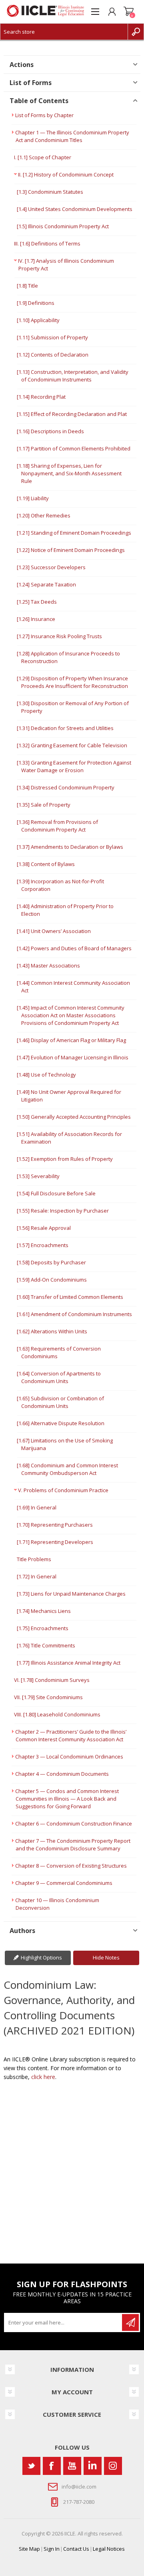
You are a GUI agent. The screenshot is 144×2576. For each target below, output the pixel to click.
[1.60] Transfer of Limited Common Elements (70, 1297)
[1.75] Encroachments (43, 1628)
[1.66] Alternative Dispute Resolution (61, 1423)
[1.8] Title (27, 286)
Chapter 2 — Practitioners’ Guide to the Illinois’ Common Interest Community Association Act (71, 1735)
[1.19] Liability (33, 498)
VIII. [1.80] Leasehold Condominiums (57, 1714)
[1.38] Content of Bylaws (46, 864)
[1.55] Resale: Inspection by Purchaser (63, 1211)
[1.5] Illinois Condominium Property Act (63, 226)
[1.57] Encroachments (43, 1245)
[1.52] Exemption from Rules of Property (65, 1159)
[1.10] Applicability (38, 320)
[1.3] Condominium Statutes (50, 192)
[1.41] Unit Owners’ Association (54, 931)
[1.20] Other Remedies (44, 515)
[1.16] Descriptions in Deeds (50, 431)
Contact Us (76, 2549)
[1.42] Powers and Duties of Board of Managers (74, 948)
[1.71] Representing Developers (55, 1542)
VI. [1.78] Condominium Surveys (52, 1680)
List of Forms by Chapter (44, 115)
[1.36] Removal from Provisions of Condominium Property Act (57, 826)
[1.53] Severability (38, 1176)
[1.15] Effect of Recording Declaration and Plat (72, 414)
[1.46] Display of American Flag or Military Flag (71, 1040)
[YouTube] (72, 2466)
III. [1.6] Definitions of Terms (47, 243)
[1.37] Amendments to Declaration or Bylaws (70, 847)
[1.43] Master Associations (48, 965)
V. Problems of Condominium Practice (63, 1490)
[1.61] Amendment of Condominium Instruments (74, 1314)
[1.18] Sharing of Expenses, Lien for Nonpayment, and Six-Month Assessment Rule (69, 473)
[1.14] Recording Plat (41, 397)
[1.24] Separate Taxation (46, 584)
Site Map (29, 2549)
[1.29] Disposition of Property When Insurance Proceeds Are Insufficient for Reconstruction (72, 682)
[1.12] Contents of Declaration (53, 355)
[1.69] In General (37, 1507)
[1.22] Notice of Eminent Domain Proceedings (71, 550)
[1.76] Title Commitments (46, 1645)
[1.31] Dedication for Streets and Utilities (65, 728)
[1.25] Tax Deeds (37, 602)
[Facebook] (52, 2466)
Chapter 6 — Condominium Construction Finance (74, 1823)
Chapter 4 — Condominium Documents (62, 1774)
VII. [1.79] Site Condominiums (48, 1697)
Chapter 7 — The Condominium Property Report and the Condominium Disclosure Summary (73, 1845)
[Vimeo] (93, 2466)
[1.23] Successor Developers (51, 567)
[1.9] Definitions (36, 303)
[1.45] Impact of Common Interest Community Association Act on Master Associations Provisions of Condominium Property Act (71, 1015)
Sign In (52, 2549)
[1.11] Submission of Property (52, 337)
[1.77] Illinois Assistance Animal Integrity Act (69, 1663)
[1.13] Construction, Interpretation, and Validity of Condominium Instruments (73, 376)
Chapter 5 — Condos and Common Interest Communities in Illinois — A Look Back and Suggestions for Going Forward (67, 1799)
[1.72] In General (37, 1576)
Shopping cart (129, 12)
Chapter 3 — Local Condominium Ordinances (69, 1757)
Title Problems (34, 1559)
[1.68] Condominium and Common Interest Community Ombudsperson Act (67, 1469)
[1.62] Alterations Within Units (52, 1331)
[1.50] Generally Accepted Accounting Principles (74, 1117)
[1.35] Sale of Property (44, 805)
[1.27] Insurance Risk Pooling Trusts (59, 636)
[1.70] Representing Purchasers (55, 1525)
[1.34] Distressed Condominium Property (66, 787)
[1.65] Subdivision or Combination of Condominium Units (60, 1402)
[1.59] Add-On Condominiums (52, 1280)
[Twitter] (31, 2466)
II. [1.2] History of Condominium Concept (66, 174)
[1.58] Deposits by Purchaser (51, 1262)
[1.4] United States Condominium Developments (75, 209)
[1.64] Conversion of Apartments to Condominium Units (59, 1377)
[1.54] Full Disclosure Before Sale (56, 1193)
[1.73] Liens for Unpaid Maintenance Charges (71, 1594)
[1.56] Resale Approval (44, 1228)
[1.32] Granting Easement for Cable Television (72, 745)
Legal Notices (109, 2549)
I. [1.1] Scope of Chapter (43, 157)
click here (43, 2077)
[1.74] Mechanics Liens (44, 1611)
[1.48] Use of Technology (46, 1075)
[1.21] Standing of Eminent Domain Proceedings (74, 533)
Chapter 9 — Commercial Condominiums (64, 1883)
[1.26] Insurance (36, 619)
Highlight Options (41, 1957)
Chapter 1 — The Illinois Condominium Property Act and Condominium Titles (72, 136)
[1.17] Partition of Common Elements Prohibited (74, 448)
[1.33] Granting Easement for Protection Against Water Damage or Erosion (74, 766)
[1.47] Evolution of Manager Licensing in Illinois (73, 1057)
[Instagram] (113, 2466)
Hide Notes (106, 1957)
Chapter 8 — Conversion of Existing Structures (71, 1866)
